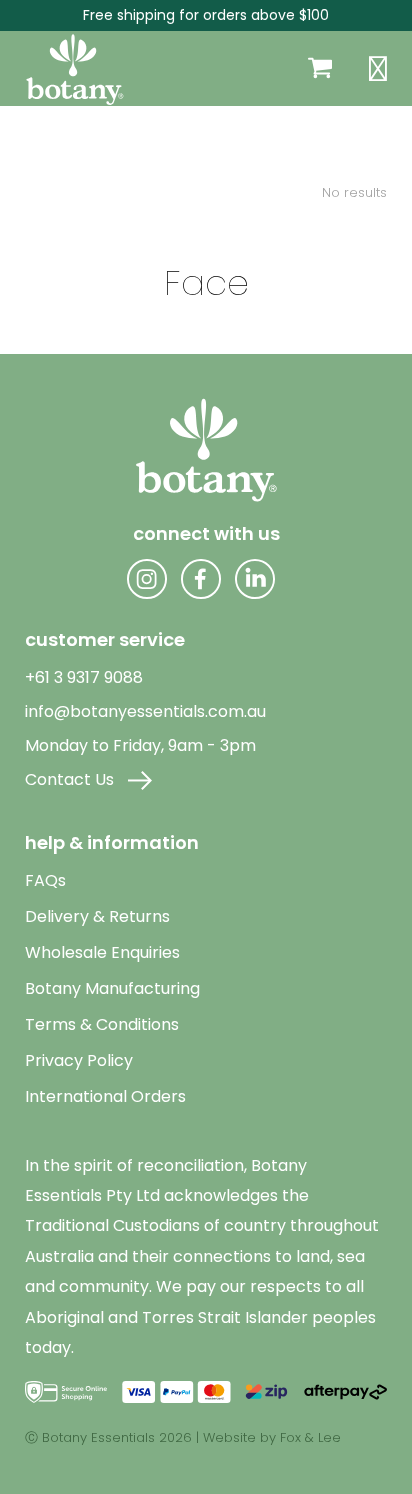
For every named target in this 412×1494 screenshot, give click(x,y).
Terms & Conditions (102, 1024)
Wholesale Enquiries (102, 952)
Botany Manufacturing (112, 988)
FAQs (45, 880)
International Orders (105, 1096)
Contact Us (71, 779)
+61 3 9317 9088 (84, 677)
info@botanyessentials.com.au (145, 711)
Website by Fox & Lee (272, 1437)
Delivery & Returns (97, 916)
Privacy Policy (79, 1060)
